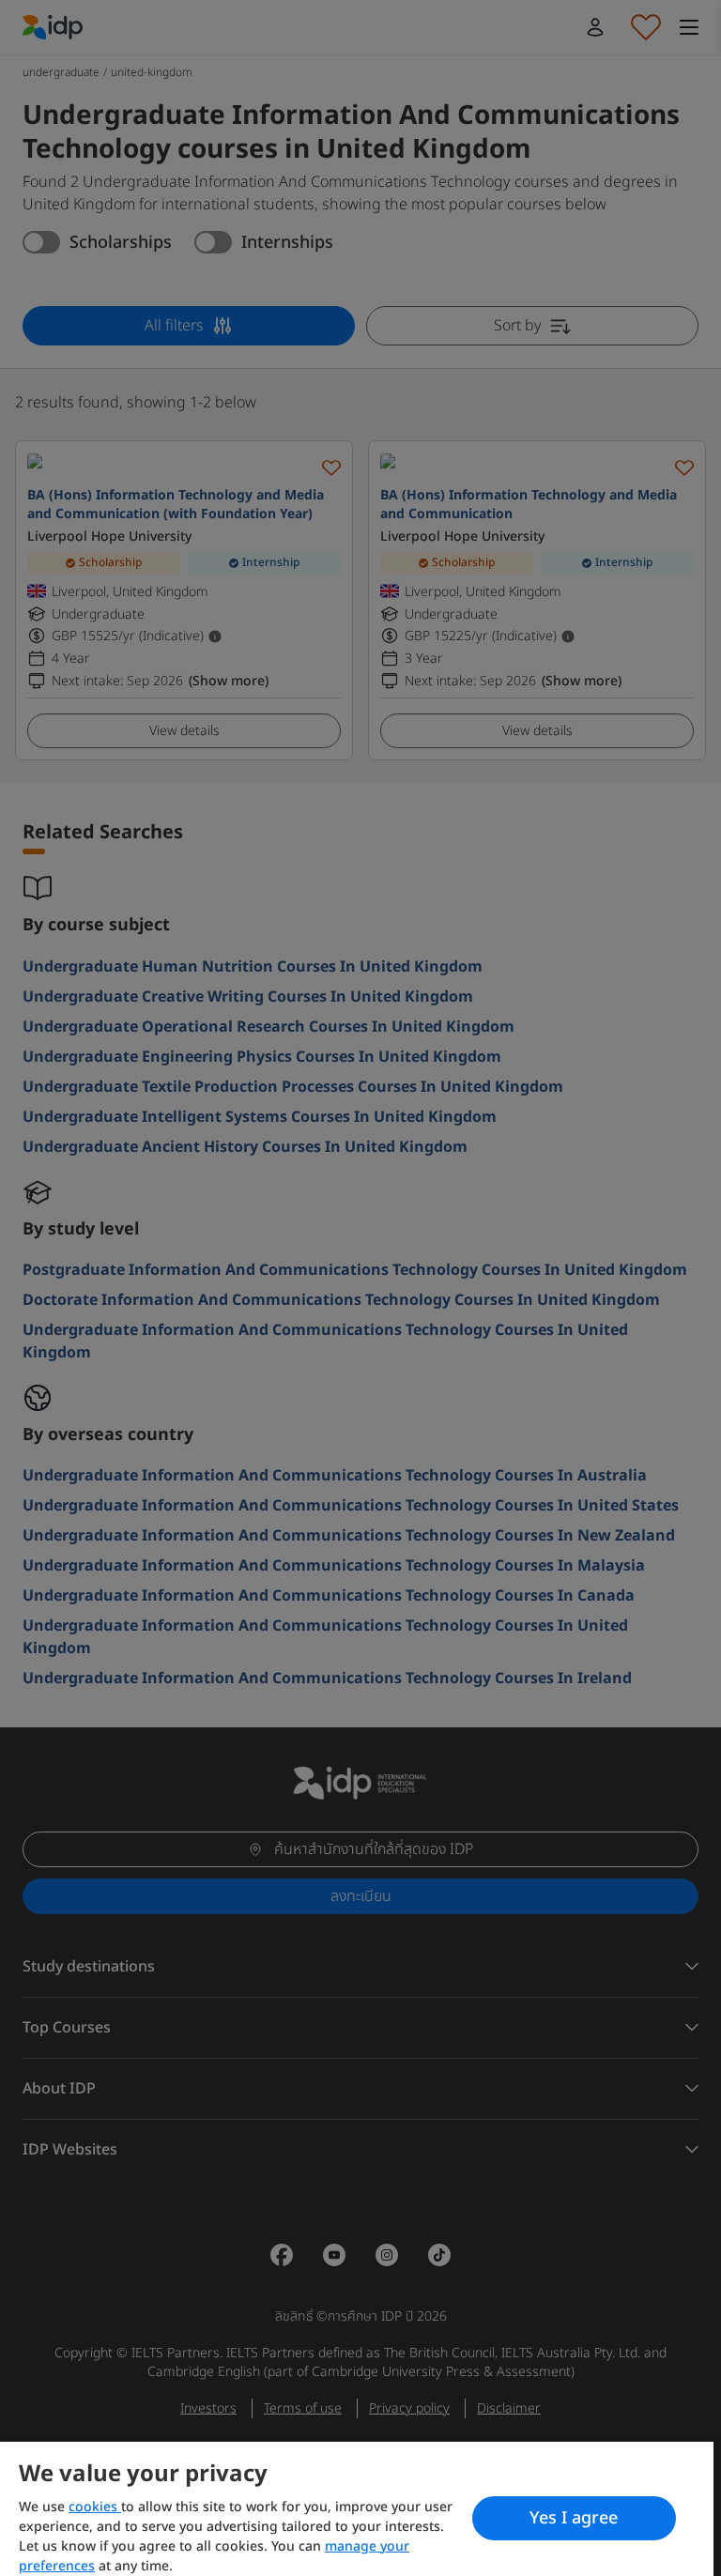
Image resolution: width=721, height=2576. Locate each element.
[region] (357, 2509)
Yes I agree (574, 2518)
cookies (95, 2507)
